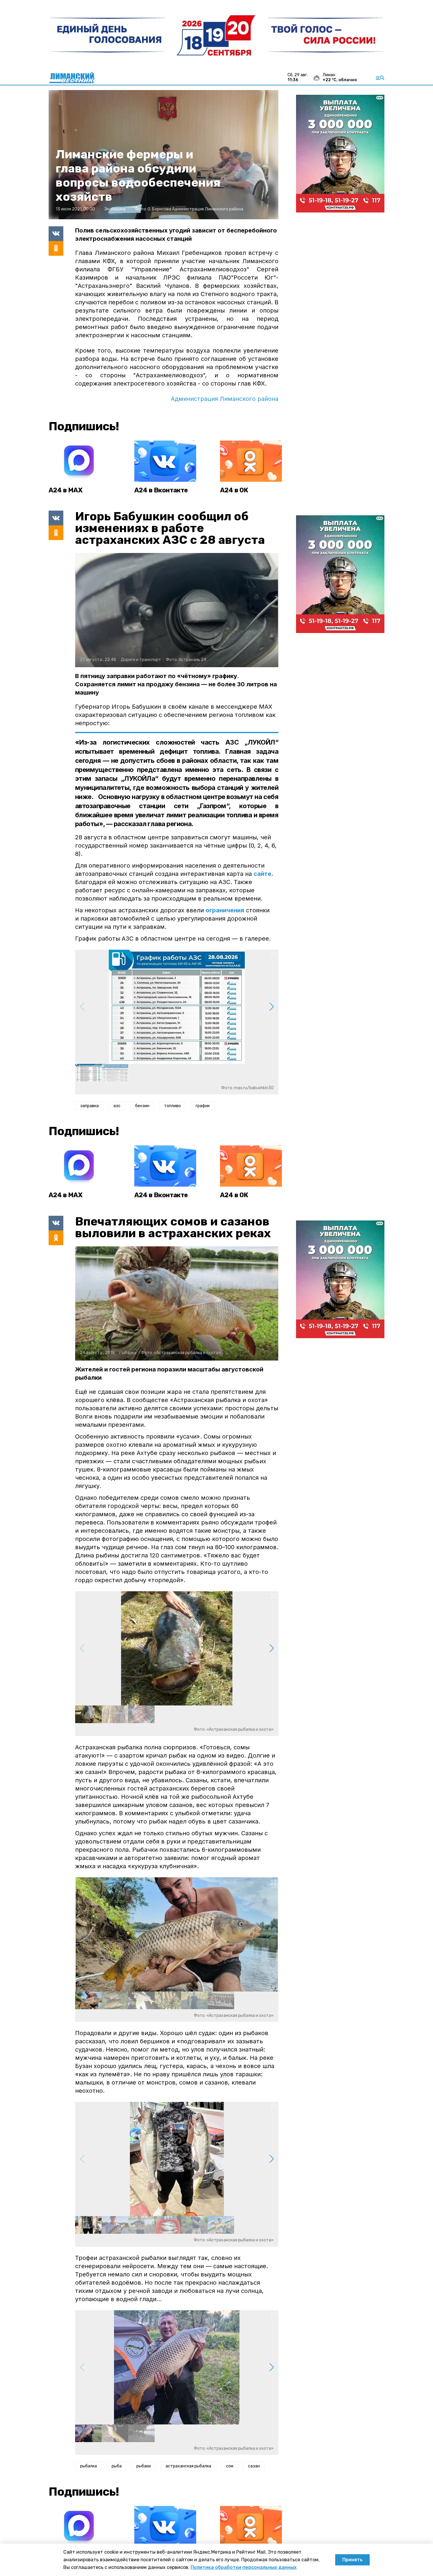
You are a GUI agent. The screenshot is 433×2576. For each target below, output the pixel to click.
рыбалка (89, 2466)
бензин (142, 1106)
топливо (172, 1106)
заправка (89, 1106)
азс (117, 1106)
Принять (352, 2560)
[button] (271, 1007)
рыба (117, 2466)
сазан (254, 2466)
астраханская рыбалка (188, 2466)
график (203, 1106)
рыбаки (144, 2466)
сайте (262, 874)
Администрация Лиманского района (225, 399)
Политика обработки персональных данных (244, 2567)
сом (230, 2466)
